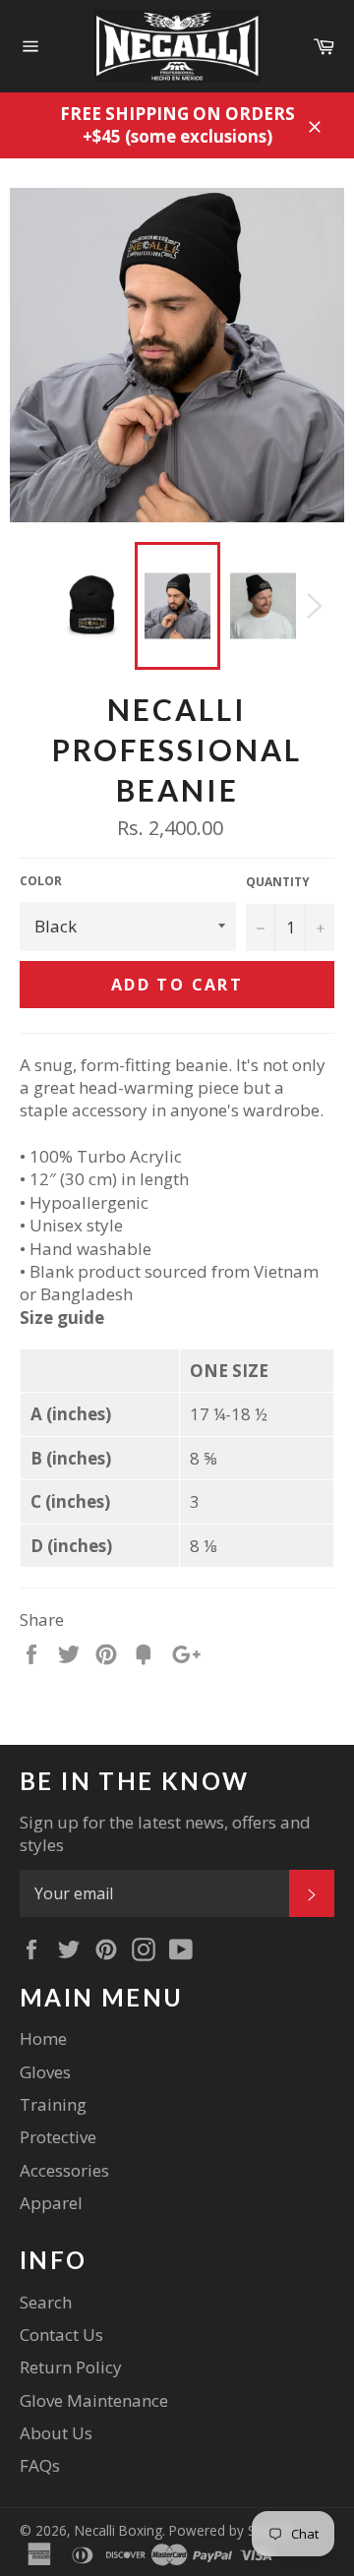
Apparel (51, 2203)
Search (46, 2302)
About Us (56, 2433)
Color (41, 881)
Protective (58, 2137)
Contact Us (61, 2335)
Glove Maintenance (94, 2400)
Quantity (278, 882)
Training (53, 2104)
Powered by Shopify (232, 2530)
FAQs (40, 2465)
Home (43, 2038)
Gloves (45, 2072)
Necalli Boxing (118, 2530)
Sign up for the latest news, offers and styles (165, 1833)
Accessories (64, 2170)
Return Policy (71, 2367)
